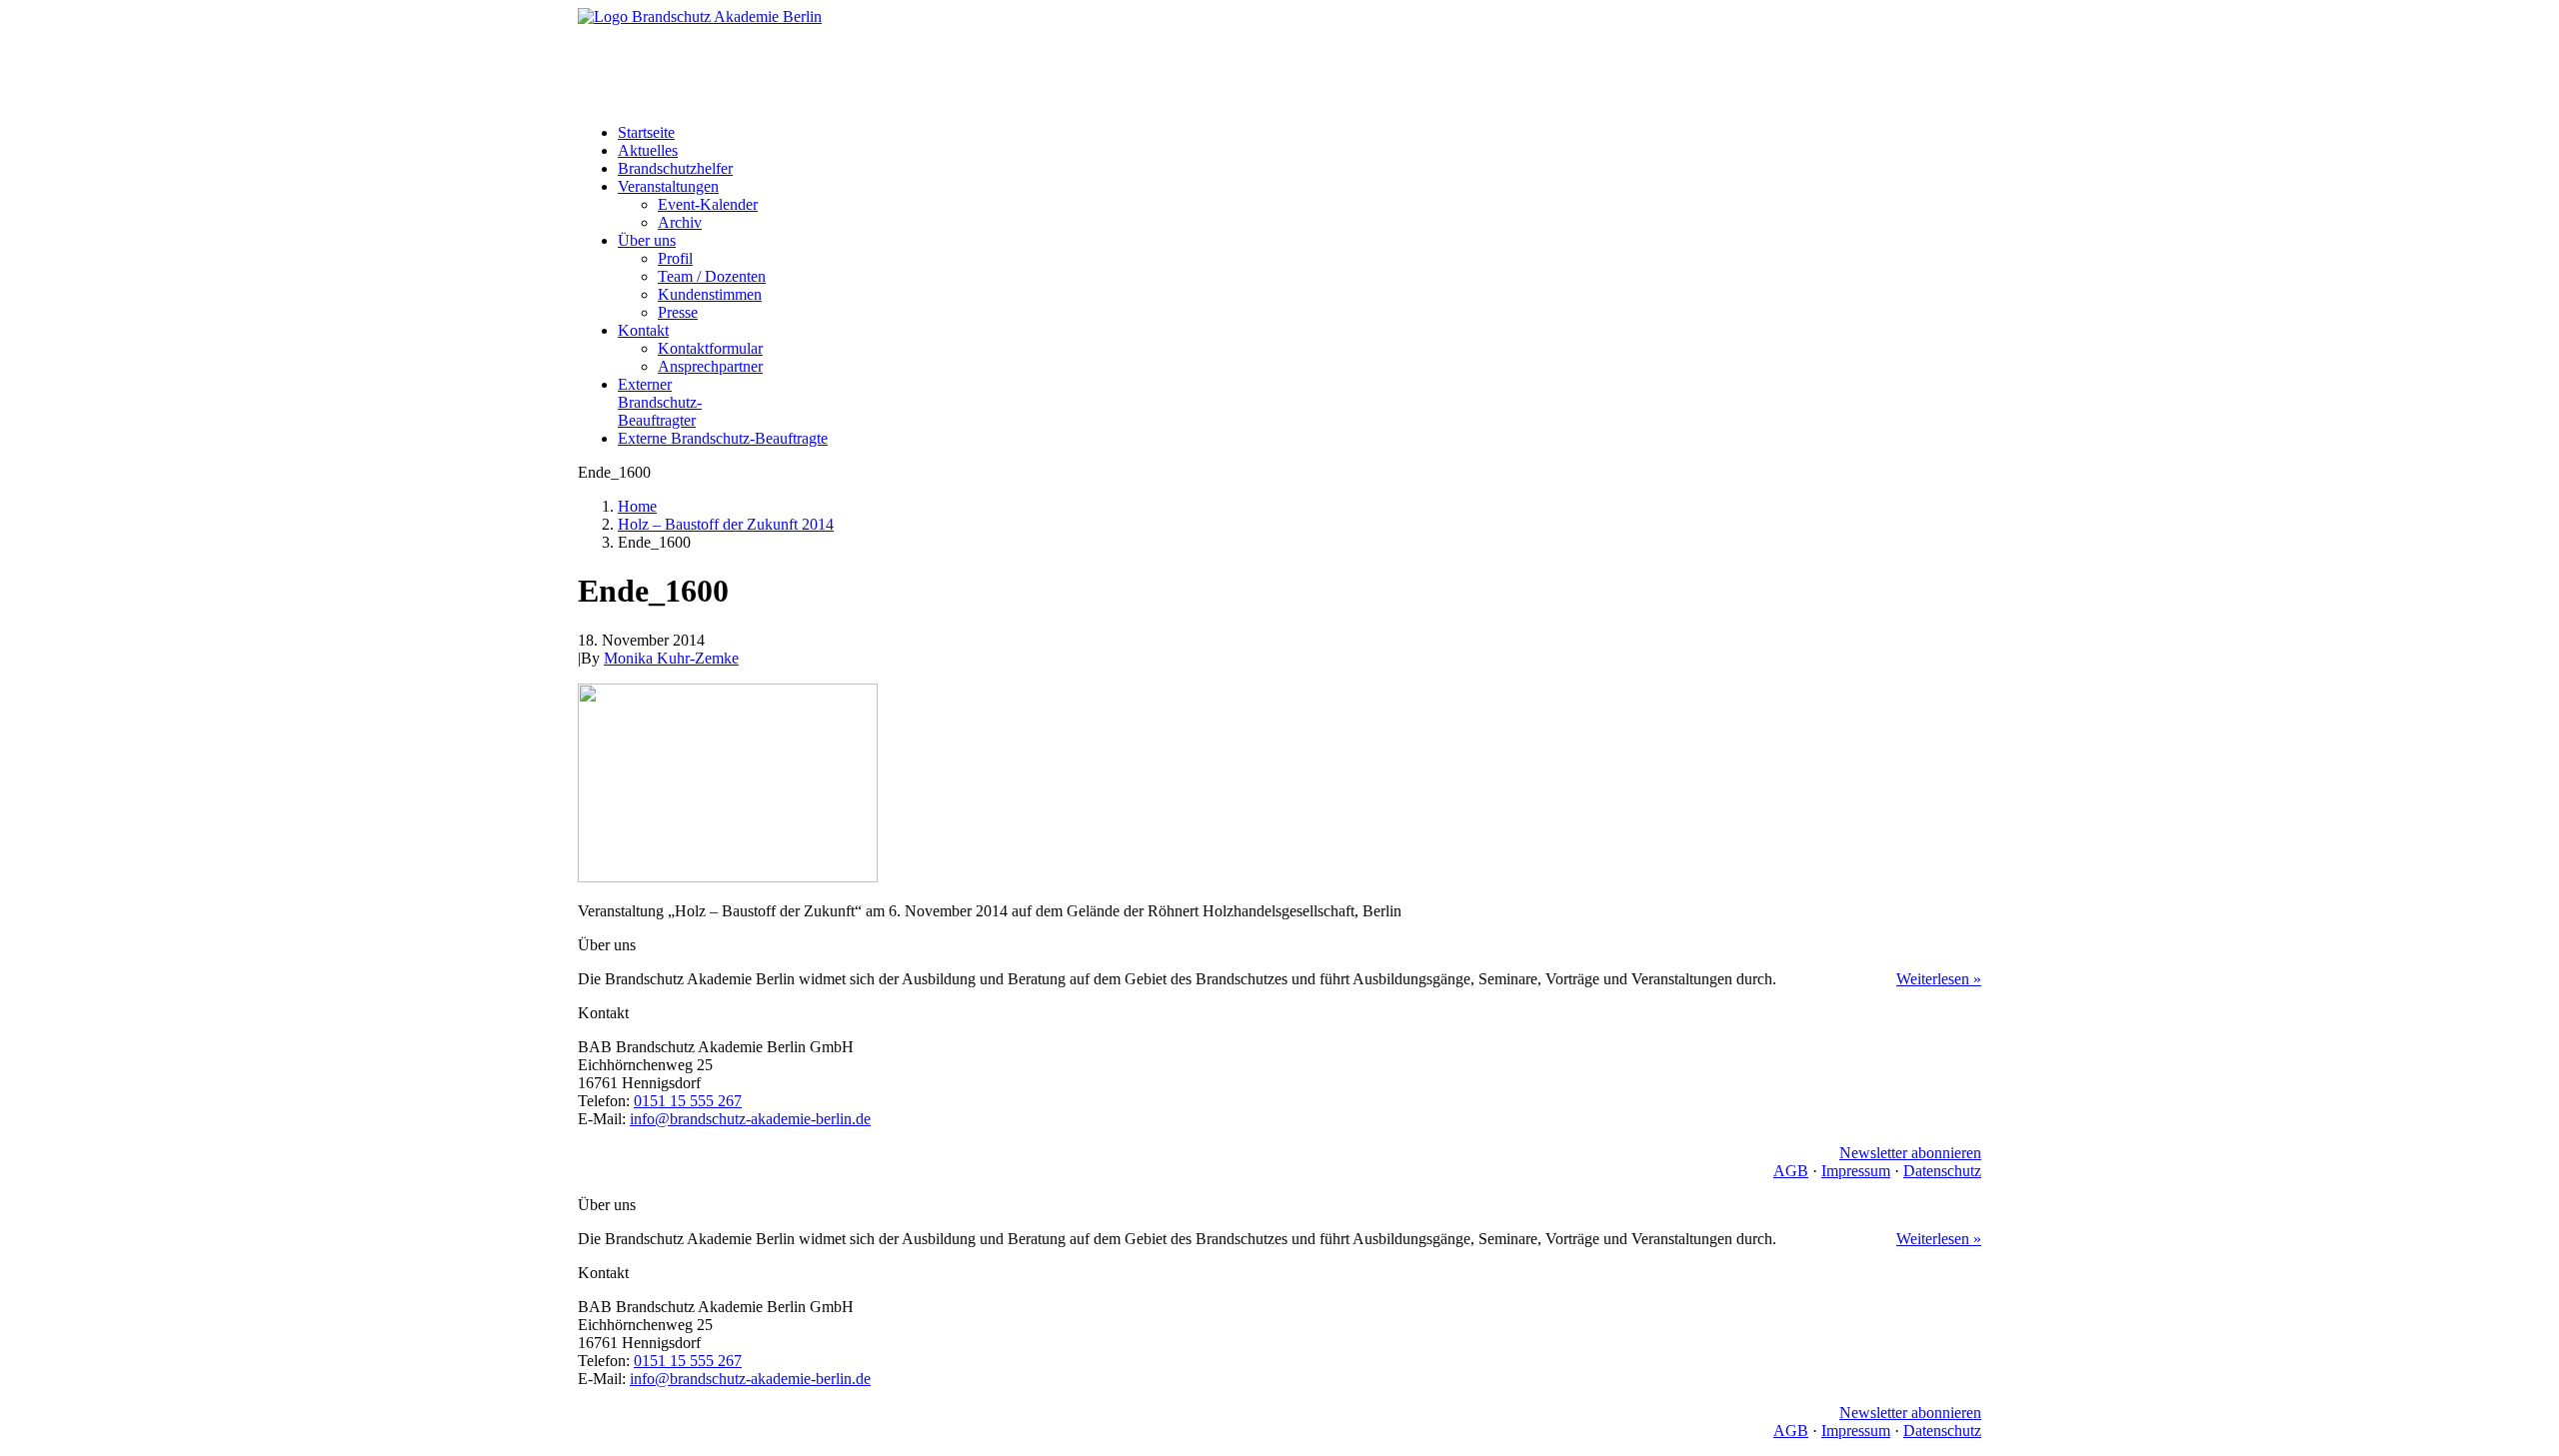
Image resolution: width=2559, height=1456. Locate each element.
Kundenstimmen (710, 294)
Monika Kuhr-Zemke (671, 658)
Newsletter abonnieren (1910, 1153)
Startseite (646, 132)
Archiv (680, 222)
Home (637, 506)
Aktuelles (648, 150)
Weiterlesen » (1939, 979)
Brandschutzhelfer (675, 168)
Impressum (1856, 1171)
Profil (675, 258)
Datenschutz (1942, 1171)
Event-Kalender (708, 204)
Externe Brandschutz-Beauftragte (723, 438)
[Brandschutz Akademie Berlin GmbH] (1279, 58)
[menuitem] (1299, 133)
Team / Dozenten (712, 276)
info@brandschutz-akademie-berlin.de (750, 1119)
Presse (678, 312)
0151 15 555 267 (688, 1101)
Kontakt (643, 330)
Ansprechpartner (710, 366)
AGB (1791, 1171)
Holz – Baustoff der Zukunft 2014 (726, 524)
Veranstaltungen (668, 186)
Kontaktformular (710, 348)
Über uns (647, 240)
